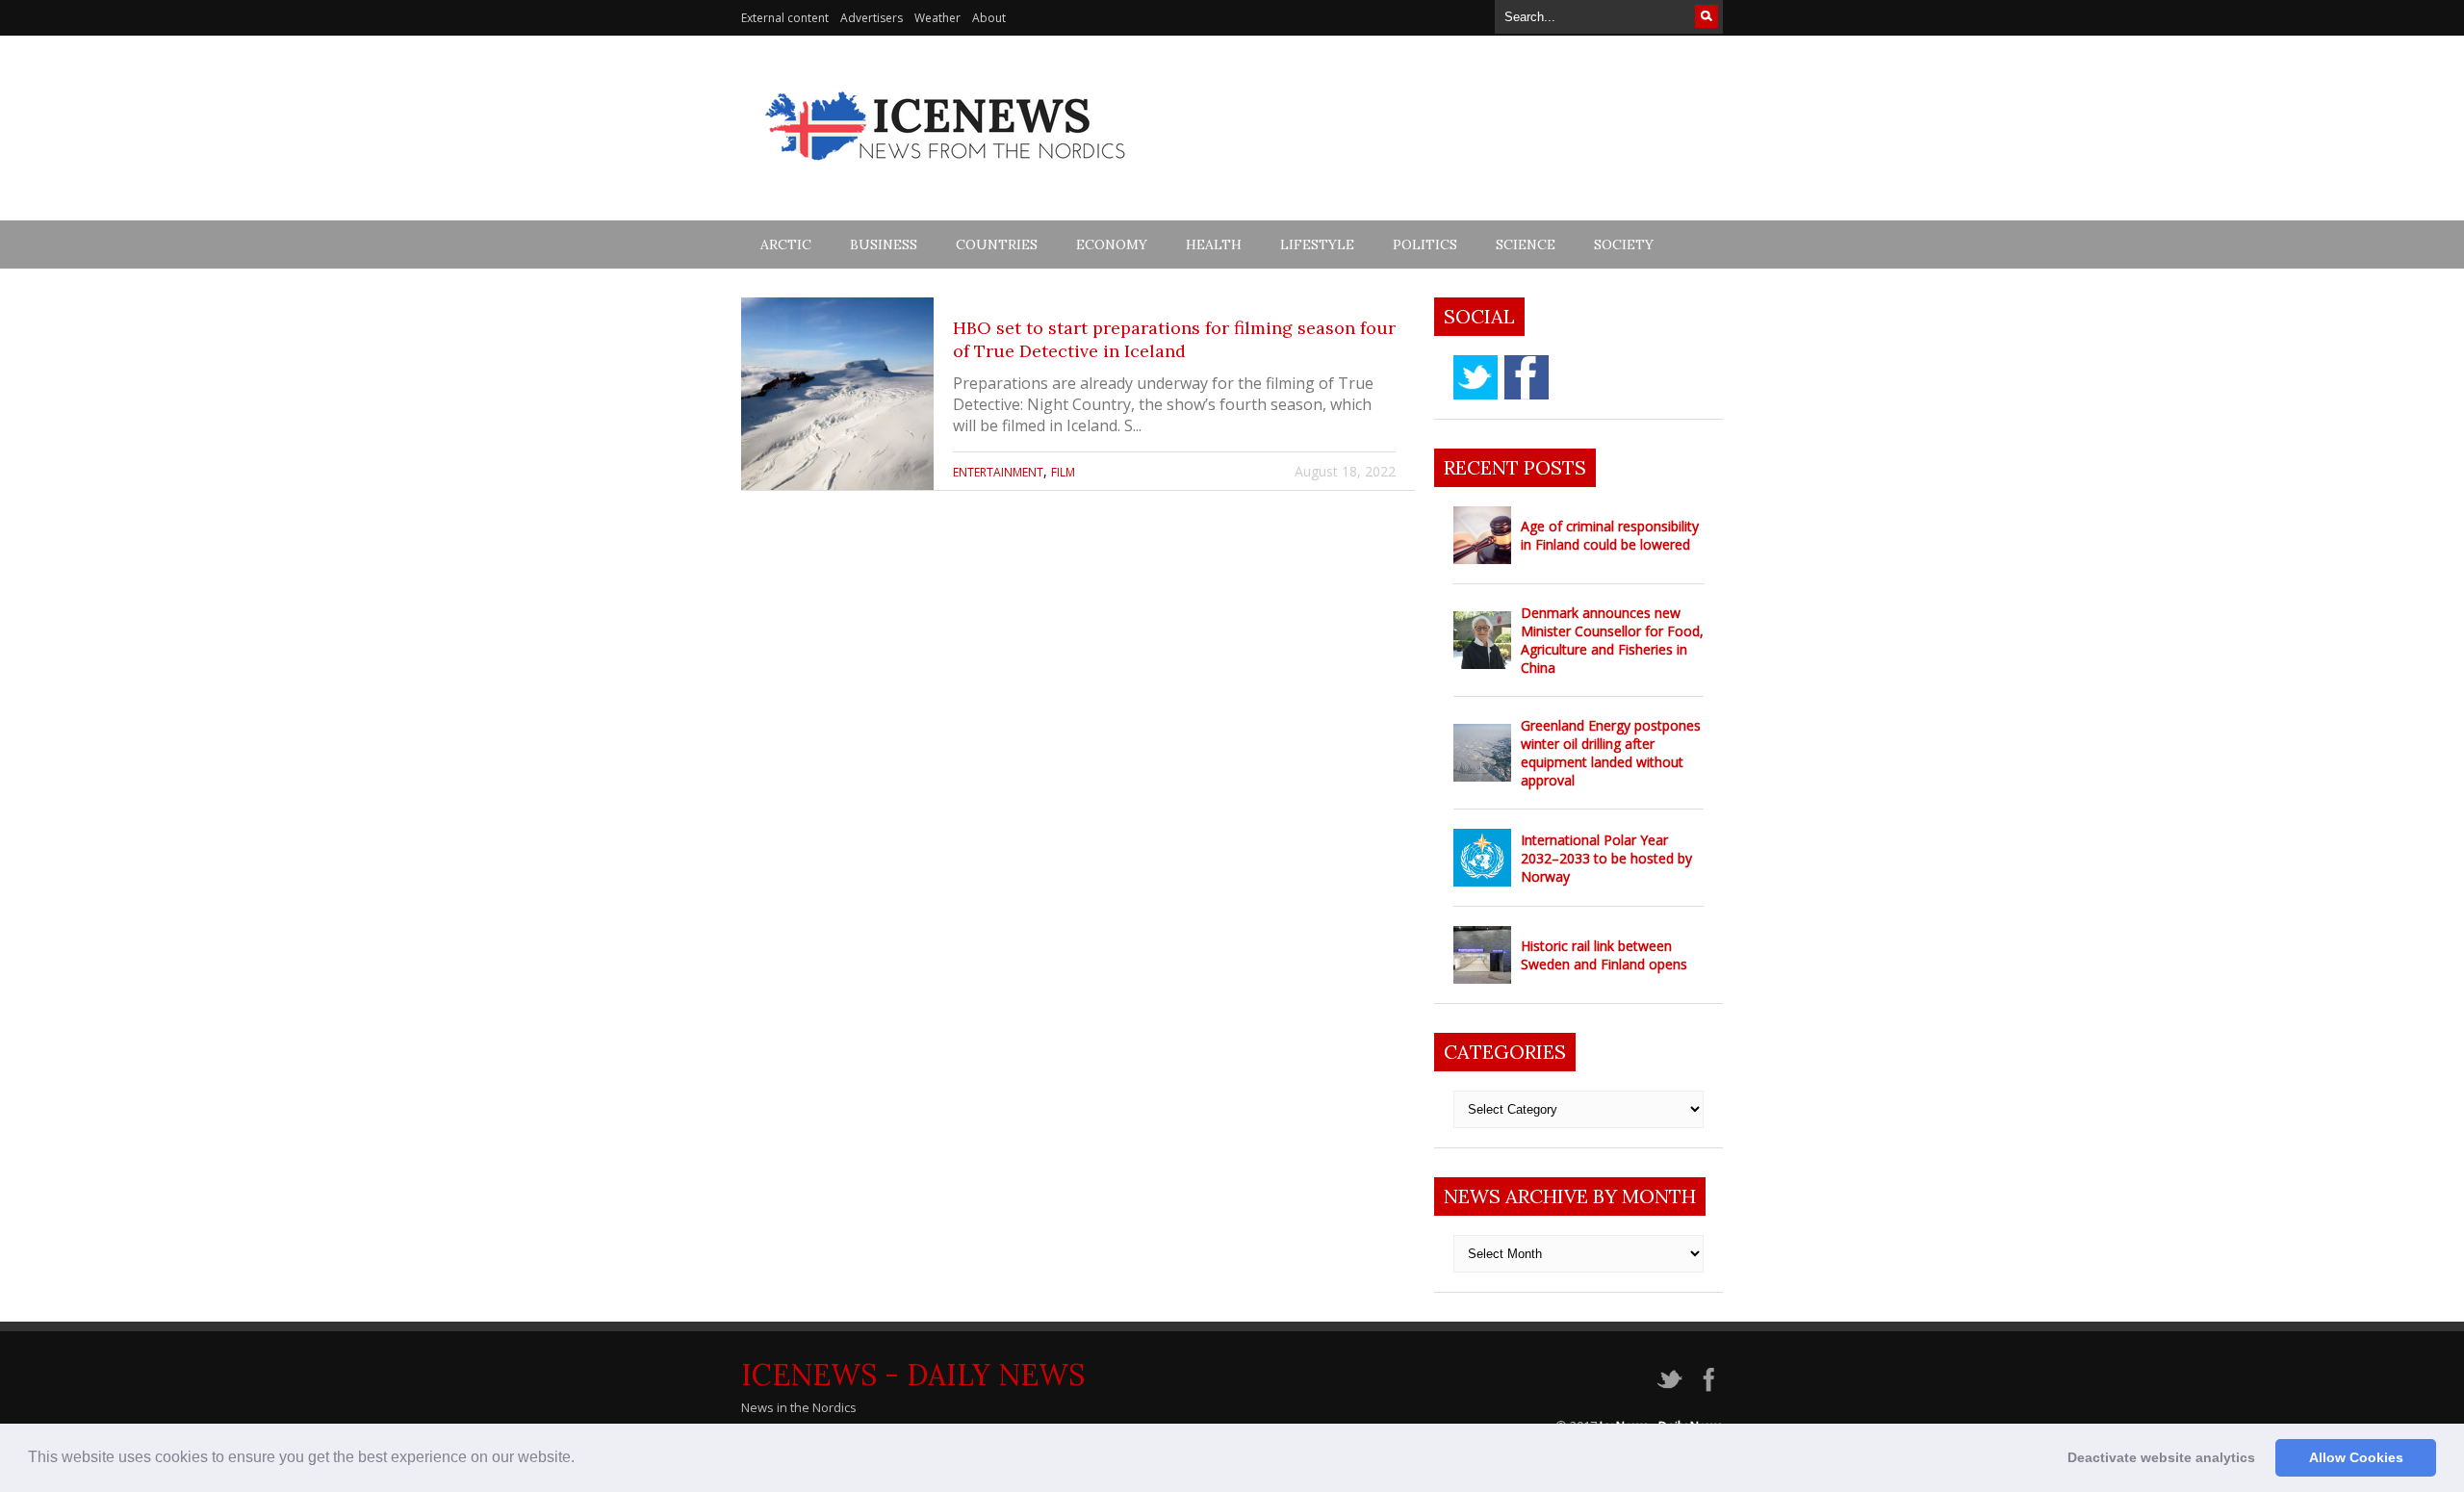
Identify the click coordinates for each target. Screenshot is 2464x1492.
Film (1063, 472)
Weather (937, 18)
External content (785, 18)
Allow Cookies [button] (2356, 1457)
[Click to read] (837, 394)
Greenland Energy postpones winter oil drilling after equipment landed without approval (1611, 753)
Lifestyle (1317, 244)
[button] (581, 1459)
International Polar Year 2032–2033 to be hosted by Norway (1606, 858)
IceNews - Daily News (913, 1375)
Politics (1425, 244)
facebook (1527, 377)
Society (1624, 244)
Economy (1112, 244)
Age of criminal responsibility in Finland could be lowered (1610, 535)
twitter (1476, 377)
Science (1526, 244)
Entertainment (998, 472)
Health (1214, 244)
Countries (997, 244)
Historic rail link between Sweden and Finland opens (1604, 955)
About (989, 18)
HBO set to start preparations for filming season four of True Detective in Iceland (1174, 339)
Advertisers (872, 18)
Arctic (786, 244)
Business (884, 244)
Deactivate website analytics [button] (2161, 1457)
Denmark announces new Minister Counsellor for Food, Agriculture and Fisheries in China (1612, 640)
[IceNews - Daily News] (947, 171)
